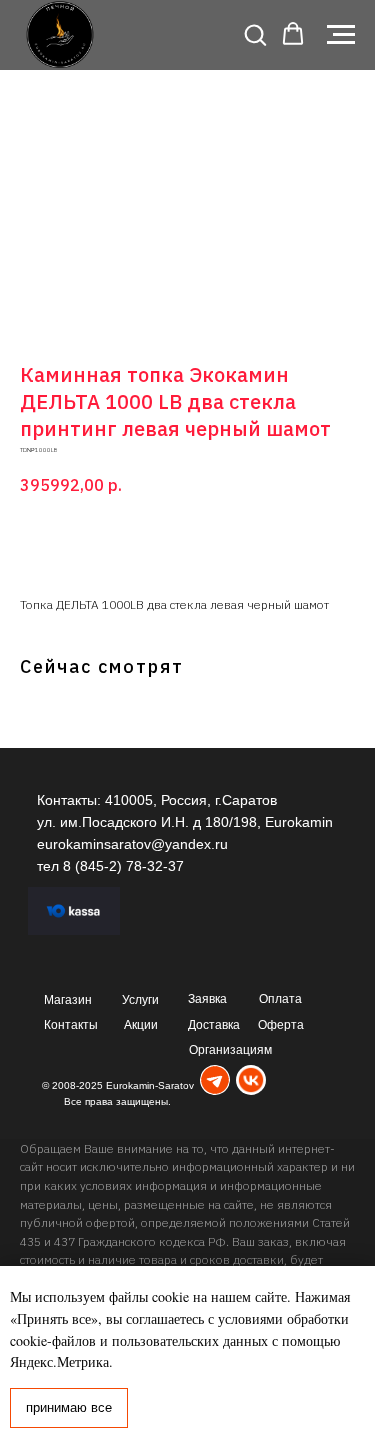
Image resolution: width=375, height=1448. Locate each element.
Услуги (140, 1000)
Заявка (207, 999)
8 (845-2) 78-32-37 (123, 866)
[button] (255, 34)
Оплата (280, 999)
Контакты (71, 1025)
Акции (141, 1025)
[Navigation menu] (341, 35)
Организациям (230, 1050)
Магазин (68, 1000)
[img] (215, 1080)
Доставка (214, 1025)
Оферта (281, 1025)
